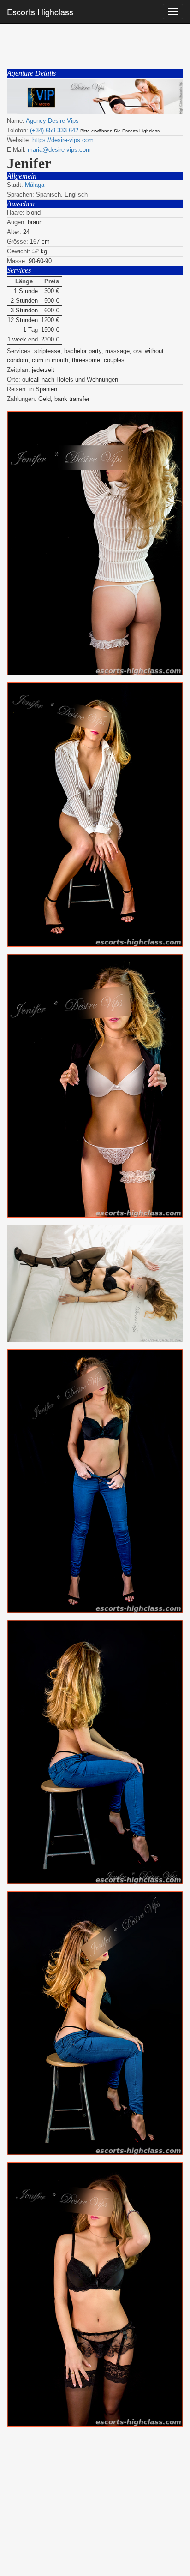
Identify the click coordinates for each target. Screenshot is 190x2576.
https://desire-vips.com (63, 140)
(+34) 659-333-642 (54, 130)
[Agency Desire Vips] (95, 97)
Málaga (35, 185)
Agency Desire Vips (52, 121)
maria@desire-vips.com (59, 150)
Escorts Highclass (40, 12)
